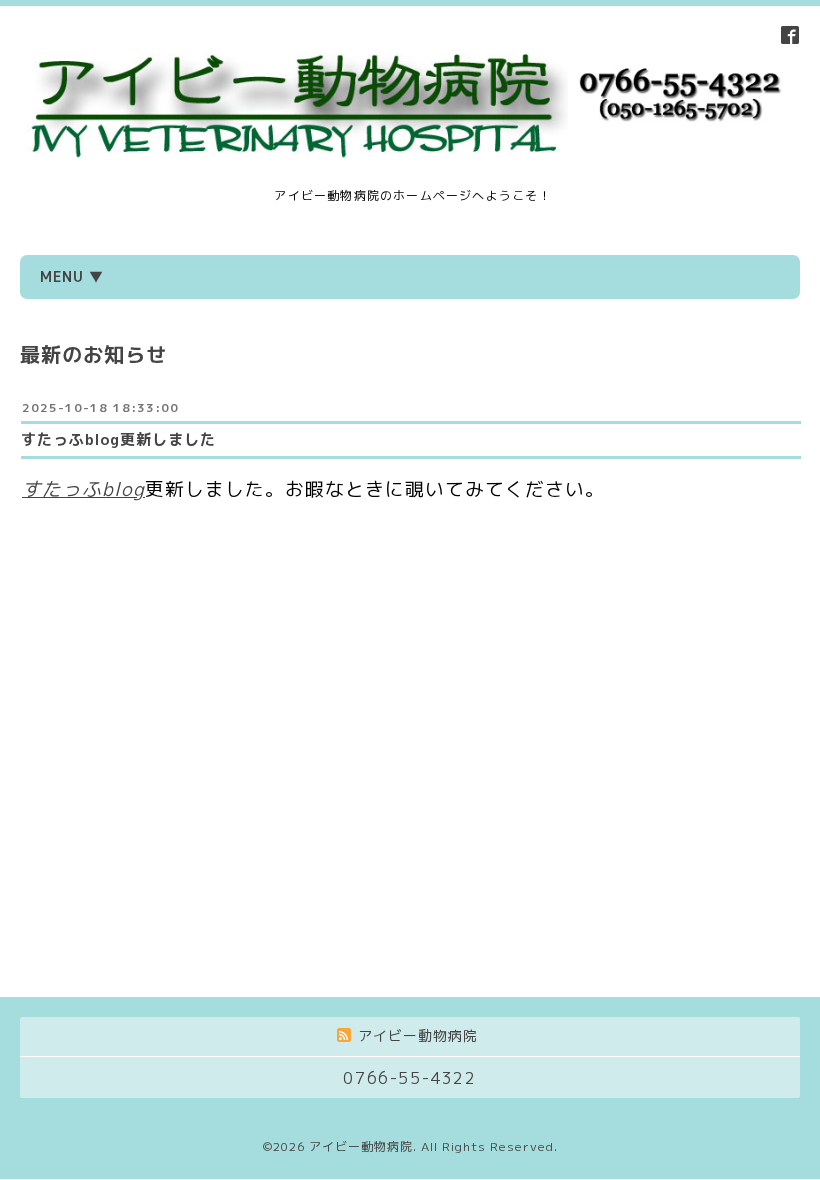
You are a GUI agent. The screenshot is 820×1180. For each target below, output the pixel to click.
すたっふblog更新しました (118, 439)
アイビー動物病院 (361, 1146)
